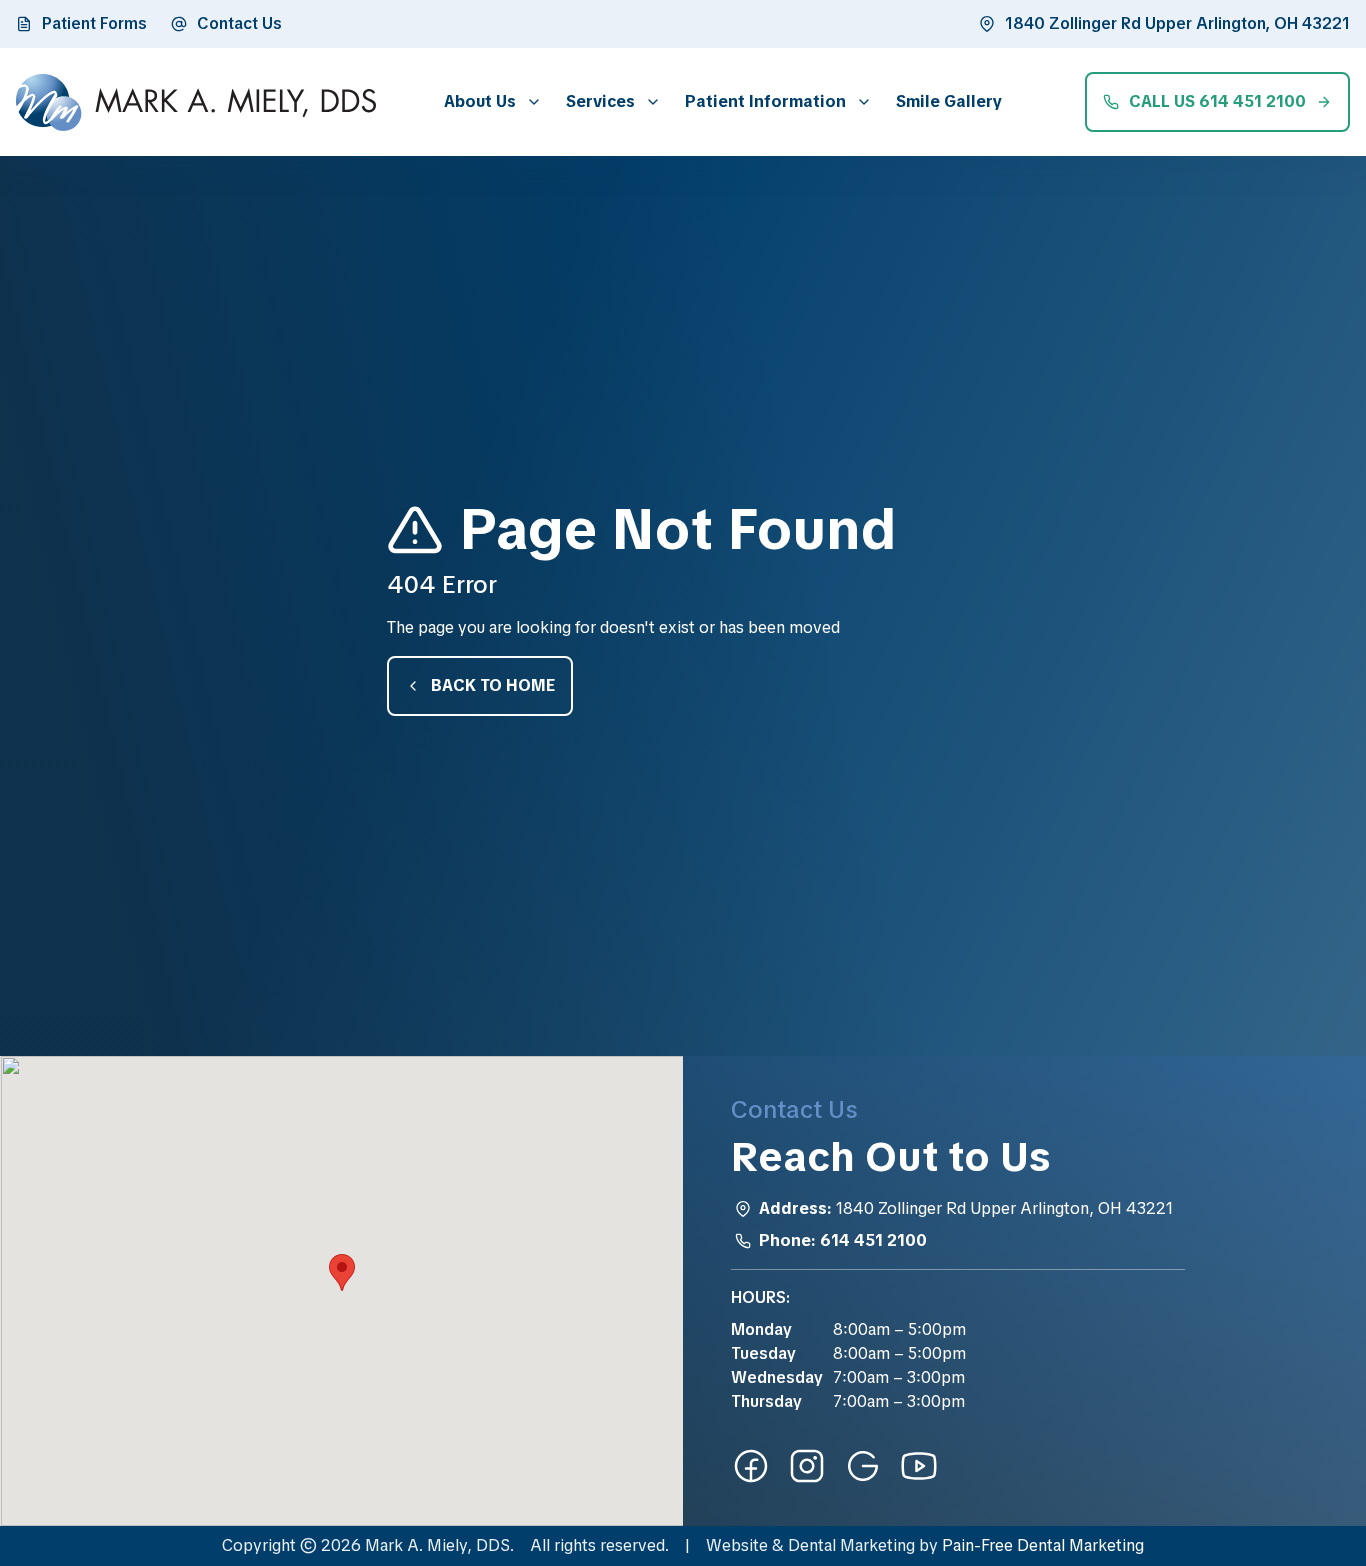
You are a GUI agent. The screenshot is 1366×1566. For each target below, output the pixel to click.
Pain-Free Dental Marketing (1043, 1545)
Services (600, 101)
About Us (480, 101)
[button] (489, 101)
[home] (196, 102)
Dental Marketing (851, 1545)
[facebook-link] (751, 1466)
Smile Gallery (949, 101)
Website (737, 1545)
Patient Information (765, 101)
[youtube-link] (919, 1466)
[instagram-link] (807, 1466)
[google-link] (863, 1466)
